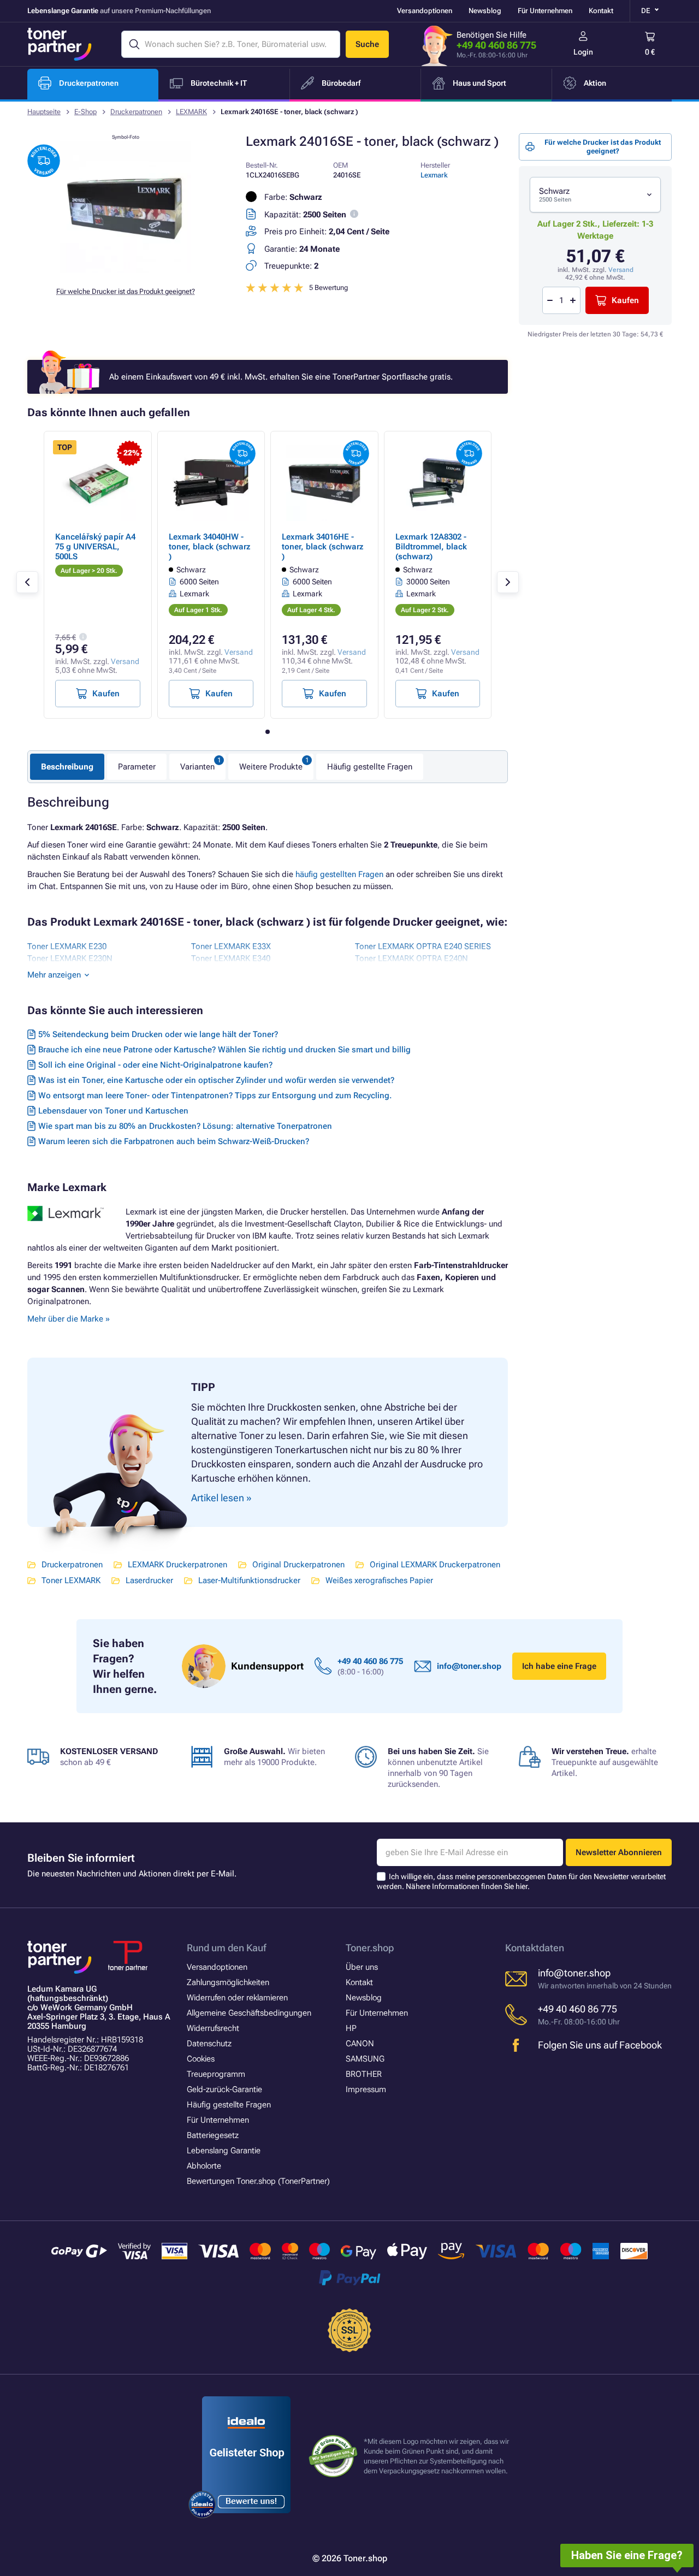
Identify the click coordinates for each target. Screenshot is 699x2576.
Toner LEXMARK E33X (231, 946)
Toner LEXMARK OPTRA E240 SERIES (423, 946)
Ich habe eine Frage (559, 1666)
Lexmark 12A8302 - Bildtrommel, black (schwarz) (431, 547)
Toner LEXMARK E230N (70, 958)
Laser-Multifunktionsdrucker (249, 1580)
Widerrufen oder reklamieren (237, 1998)
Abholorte (204, 2166)
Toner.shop (370, 1948)
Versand (621, 270)
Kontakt (601, 11)
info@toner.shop (469, 1666)
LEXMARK (191, 112)
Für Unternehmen (545, 11)
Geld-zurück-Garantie (224, 2089)
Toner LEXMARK (71, 1580)
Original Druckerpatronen (298, 1565)
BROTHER (364, 2074)
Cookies (201, 2059)
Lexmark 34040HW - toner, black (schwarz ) (209, 547)
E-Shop (85, 112)
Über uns (362, 1967)
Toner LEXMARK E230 (67, 946)
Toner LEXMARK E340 (231, 958)
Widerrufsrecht (213, 2028)
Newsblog (485, 11)
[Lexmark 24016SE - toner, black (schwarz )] (126, 270)
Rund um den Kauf (226, 1948)
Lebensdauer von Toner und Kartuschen (113, 1111)
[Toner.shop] (60, 44)
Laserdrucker (149, 1580)
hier (522, 1886)
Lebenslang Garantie (224, 2151)
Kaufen (625, 300)
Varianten (197, 767)
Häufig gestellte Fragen (370, 767)
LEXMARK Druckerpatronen (177, 1565)
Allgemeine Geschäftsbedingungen (249, 2013)
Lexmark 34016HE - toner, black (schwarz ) (322, 547)
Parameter (137, 767)
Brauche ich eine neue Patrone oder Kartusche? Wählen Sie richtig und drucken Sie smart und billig (224, 1050)
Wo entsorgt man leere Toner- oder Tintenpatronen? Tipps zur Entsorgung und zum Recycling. (215, 1095)
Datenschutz (209, 2044)
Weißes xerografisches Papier (379, 1580)
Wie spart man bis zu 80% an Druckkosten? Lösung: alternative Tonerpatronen (185, 1126)
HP (351, 2028)
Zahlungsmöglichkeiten (228, 1982)
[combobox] (595, 195)
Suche (367, 44)
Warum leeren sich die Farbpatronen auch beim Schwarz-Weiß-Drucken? (174, 1141)
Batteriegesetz (213, 2135)
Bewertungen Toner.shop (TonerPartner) (258, 2181)
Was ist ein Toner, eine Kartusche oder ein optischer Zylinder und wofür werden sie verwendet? (216, 1080)
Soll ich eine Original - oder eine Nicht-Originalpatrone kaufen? (155, 1065)
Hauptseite (44, 112)
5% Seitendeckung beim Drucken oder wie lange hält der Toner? (158, 1034)
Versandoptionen (425, 11)
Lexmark (434, 175)
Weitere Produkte (271, 767)
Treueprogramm (216, 2074)
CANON (360, 2044)
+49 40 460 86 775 (496, 45)
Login (583, 52)
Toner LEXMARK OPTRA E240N (411, 958)
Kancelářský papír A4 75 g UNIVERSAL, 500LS (95, 547)
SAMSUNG (365, 2059)
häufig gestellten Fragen (339, 874)
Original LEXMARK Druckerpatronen (435, 1565)
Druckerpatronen (136, 112)
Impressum (366, 2089)
